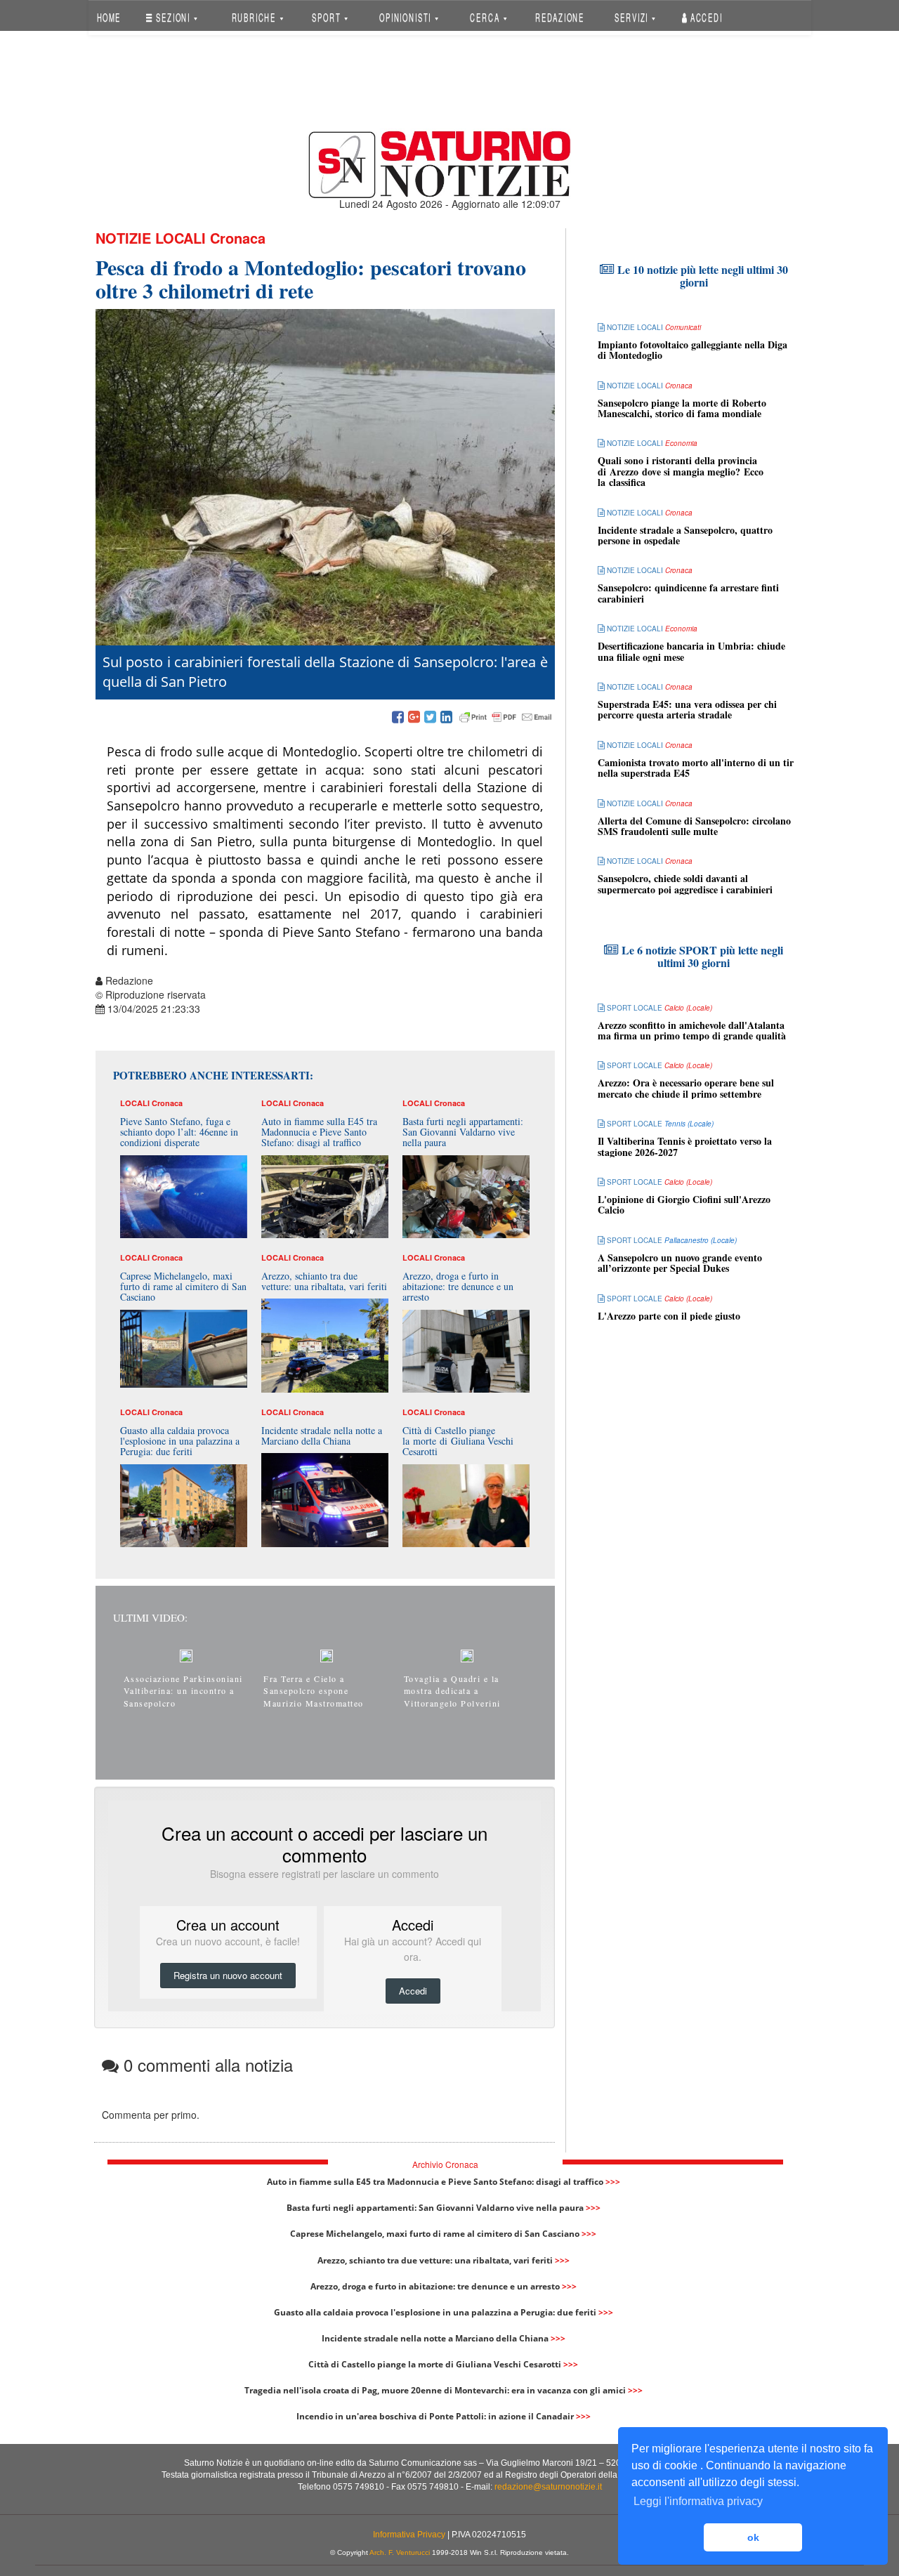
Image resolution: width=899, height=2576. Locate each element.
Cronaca (238, 238)
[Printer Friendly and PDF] (506, 718)
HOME (109, 17)
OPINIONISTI (407, 17)
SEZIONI (173, 17)
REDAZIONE (560, 17)
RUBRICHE (255, 17)
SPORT (328, 17)
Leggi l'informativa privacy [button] (698, 2501)
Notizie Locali (151, 238)
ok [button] (753, 2537)
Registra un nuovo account (228, 1975)
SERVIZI (633, 17)
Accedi (705, 17)
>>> (613, 2182)
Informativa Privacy (409, 2535)
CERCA (486, 17)
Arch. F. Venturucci (400, 2552)
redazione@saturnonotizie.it (548, 2487)
